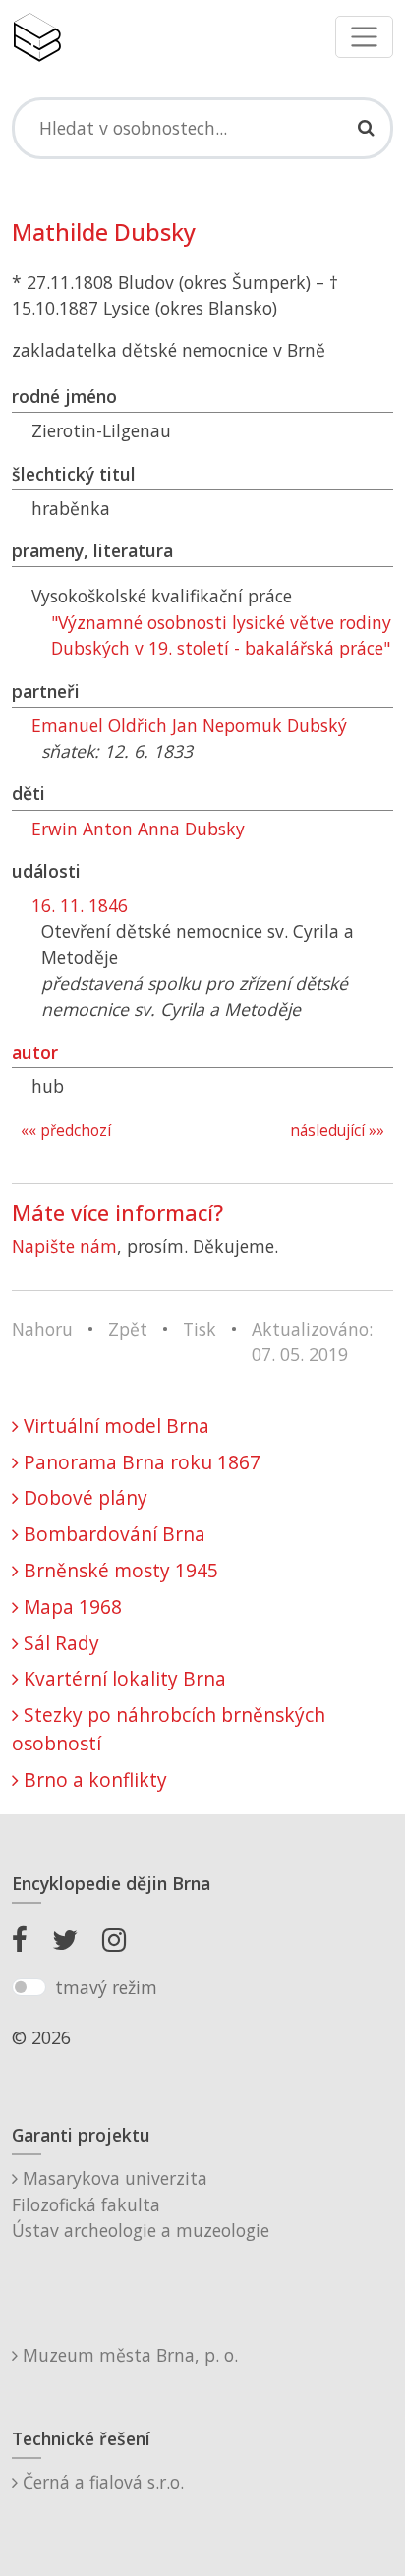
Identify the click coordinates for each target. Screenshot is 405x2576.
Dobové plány (83, 1497)
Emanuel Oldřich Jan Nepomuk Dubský (189, 725)
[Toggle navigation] (364, 37)
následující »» (337, 1131)
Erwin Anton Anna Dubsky (138, 829)
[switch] (29, 1987)
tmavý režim (106, 1987)
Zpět (128, 1329)
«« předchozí (66, 1131)
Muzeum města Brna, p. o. (128, 2355)
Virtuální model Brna (114, 1426)
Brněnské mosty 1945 (118, 1570)
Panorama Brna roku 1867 (140, 1462)
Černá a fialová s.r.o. (101, 2482)
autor (35, 1052)
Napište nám (64, 1246)
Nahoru (42, 1329)
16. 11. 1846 (80, 905)
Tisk (200, 1329)
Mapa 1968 (70, 1606)
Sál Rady (59, 1643)
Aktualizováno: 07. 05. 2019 (312, 1342)
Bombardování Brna (112, 1534)
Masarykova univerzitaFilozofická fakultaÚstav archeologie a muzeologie (141, 2204)
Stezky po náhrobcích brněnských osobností (169, 1729)
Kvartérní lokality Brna (122, 1678)
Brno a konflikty (93, 1779)
